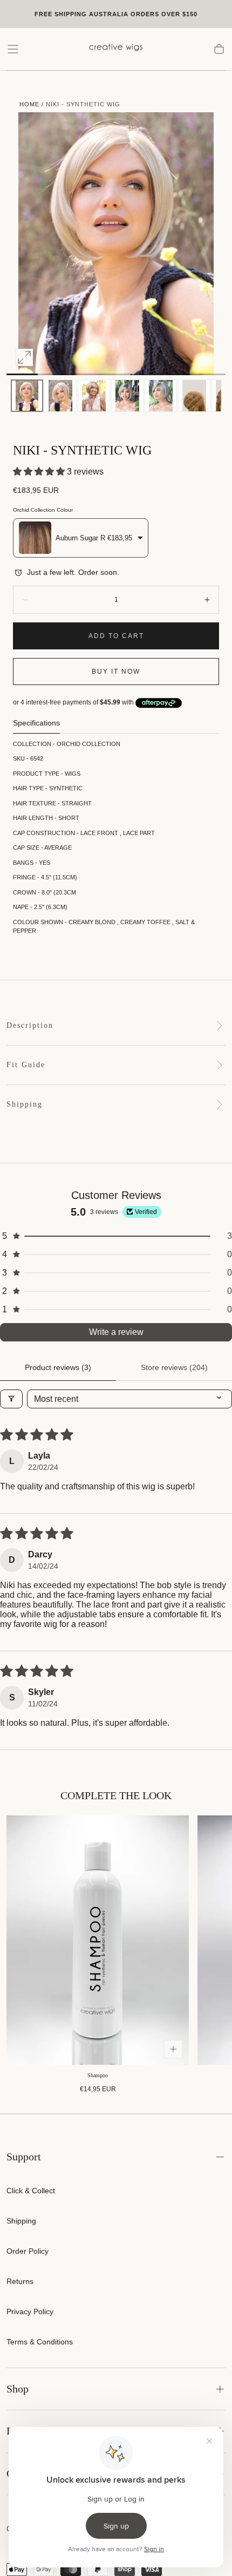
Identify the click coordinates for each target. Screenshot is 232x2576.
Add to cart (116, 636)
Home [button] (29, 104)
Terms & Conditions (40, 2342)
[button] (13, 49)
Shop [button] (18, 2389)
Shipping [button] (25, 1104)
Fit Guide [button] (26, 1065)
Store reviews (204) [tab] (174, 1367)
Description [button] (30, 1025)
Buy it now (116, 672)
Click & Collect (31, 2191)
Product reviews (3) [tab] (58, 1367)
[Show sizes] (173, 2049)
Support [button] (24, 2157)
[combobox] (81, 538)
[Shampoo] (98, 1940)
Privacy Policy (30, 2311)
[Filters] (11, 1399)
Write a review (116, 1332)
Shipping (21, 2221)
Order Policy (28, 2251)
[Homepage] (116, 49)
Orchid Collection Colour (43, 510)
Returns (20, 2281)
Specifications (36, 723)
